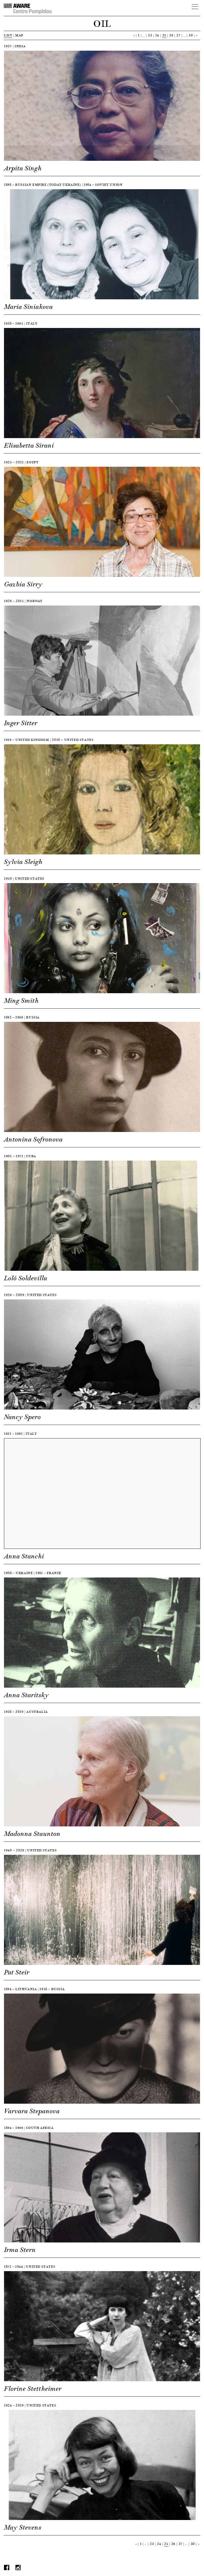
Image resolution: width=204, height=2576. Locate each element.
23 (150, 35)
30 (191, 35)
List (8, 35)
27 (178, 35)
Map (19, 35)
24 (157, 35)
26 (171, 35)
